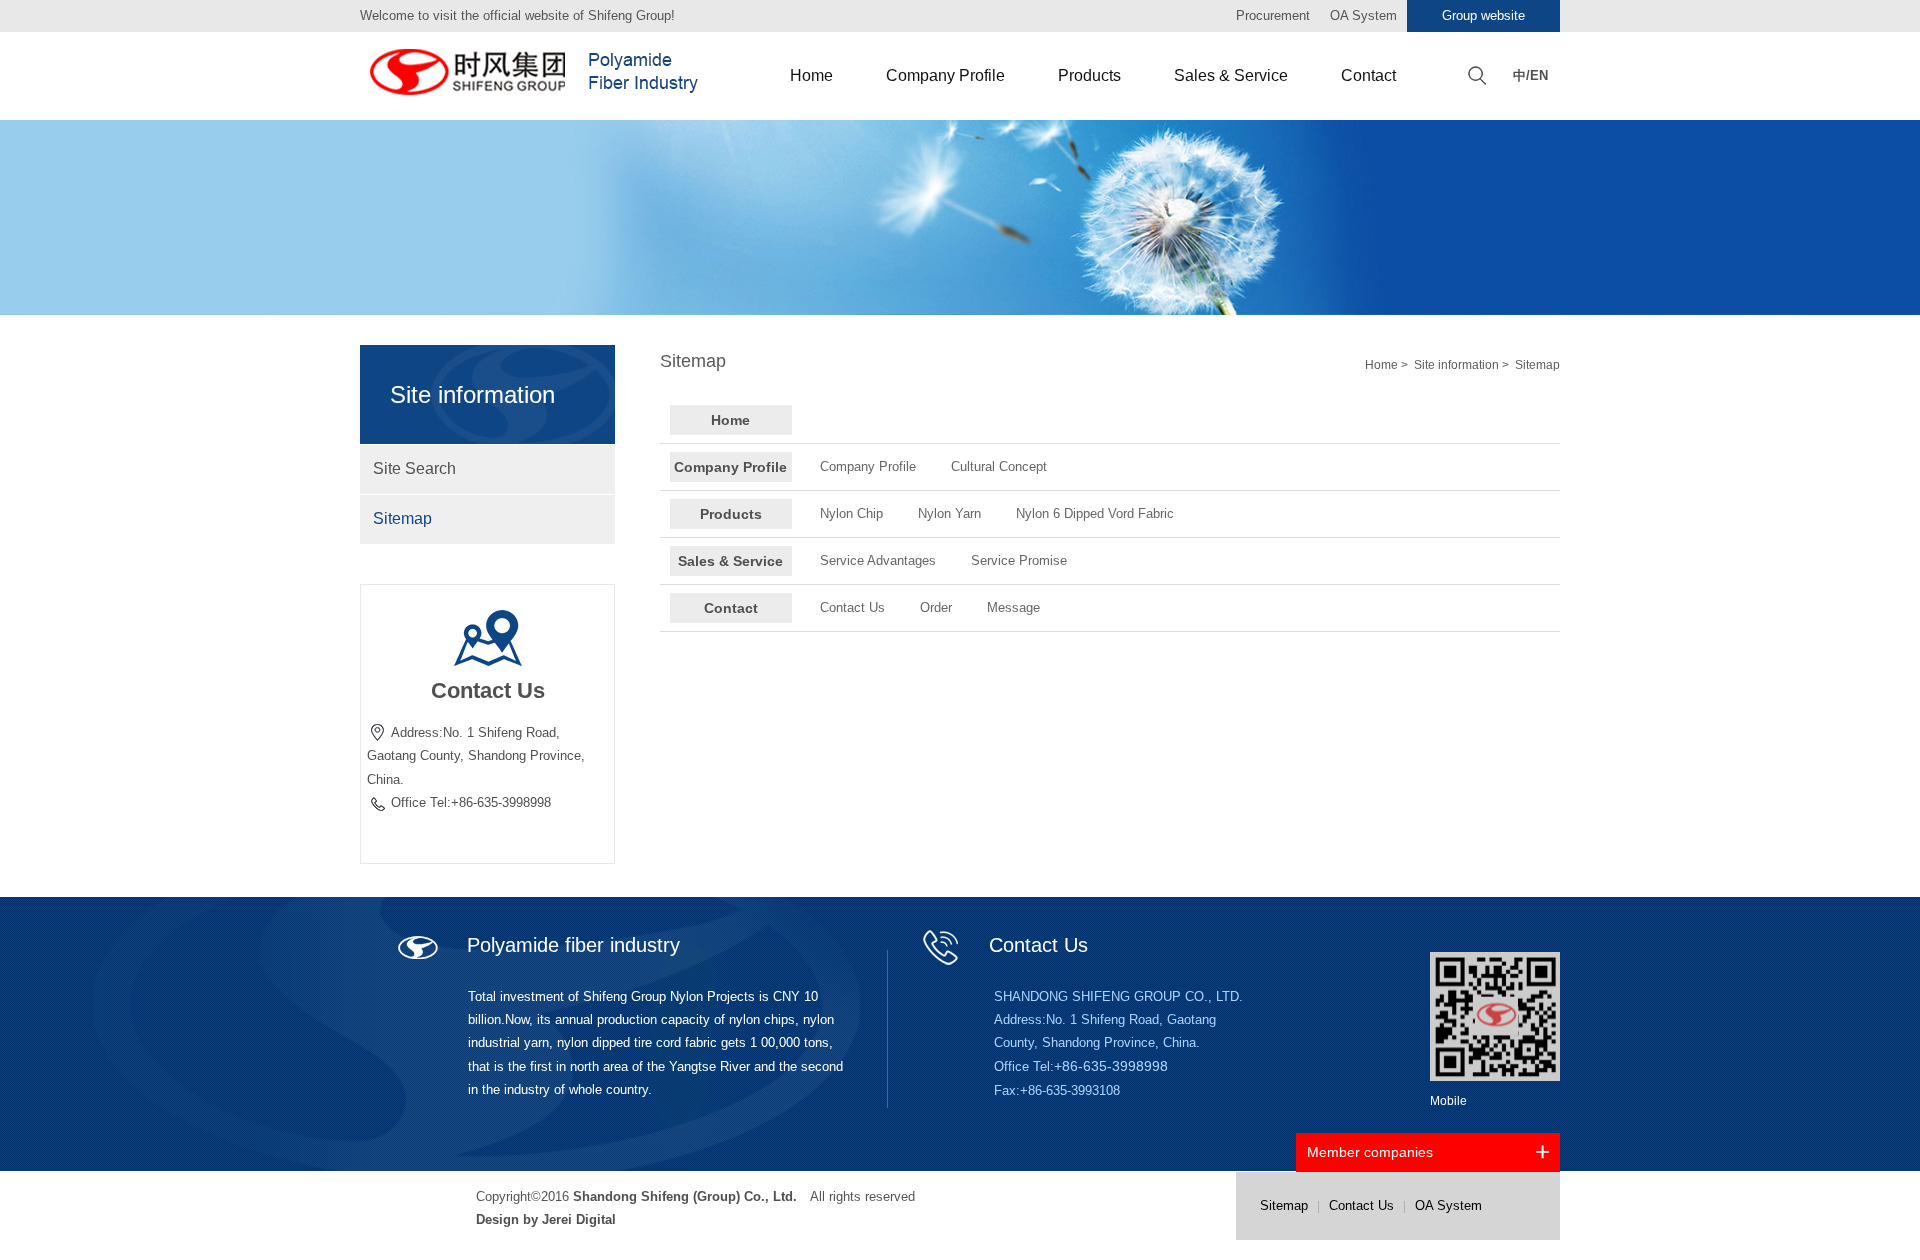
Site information (1456, 365)
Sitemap (402, 518)
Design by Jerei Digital (546, 1219)
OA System (1448, 1205)
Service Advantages (878, 560)
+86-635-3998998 (501, 802)
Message (1013, 607)
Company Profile (945, 75)
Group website (1483, 15)
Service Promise (1019, 560)
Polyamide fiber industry (573, 945)
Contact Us (488, 690)
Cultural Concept (999, 466)
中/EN (1530, 75)
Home (811, 75)
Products (1089, 75)
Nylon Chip (851, 513)
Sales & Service (1231, 75)
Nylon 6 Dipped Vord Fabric (1095, 513)
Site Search (414, 468)
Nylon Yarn (949, 513)
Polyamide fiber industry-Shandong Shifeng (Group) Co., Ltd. (555, 76)
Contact (1368, 75)
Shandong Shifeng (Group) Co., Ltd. (685, 1196)
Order (936, 607)
